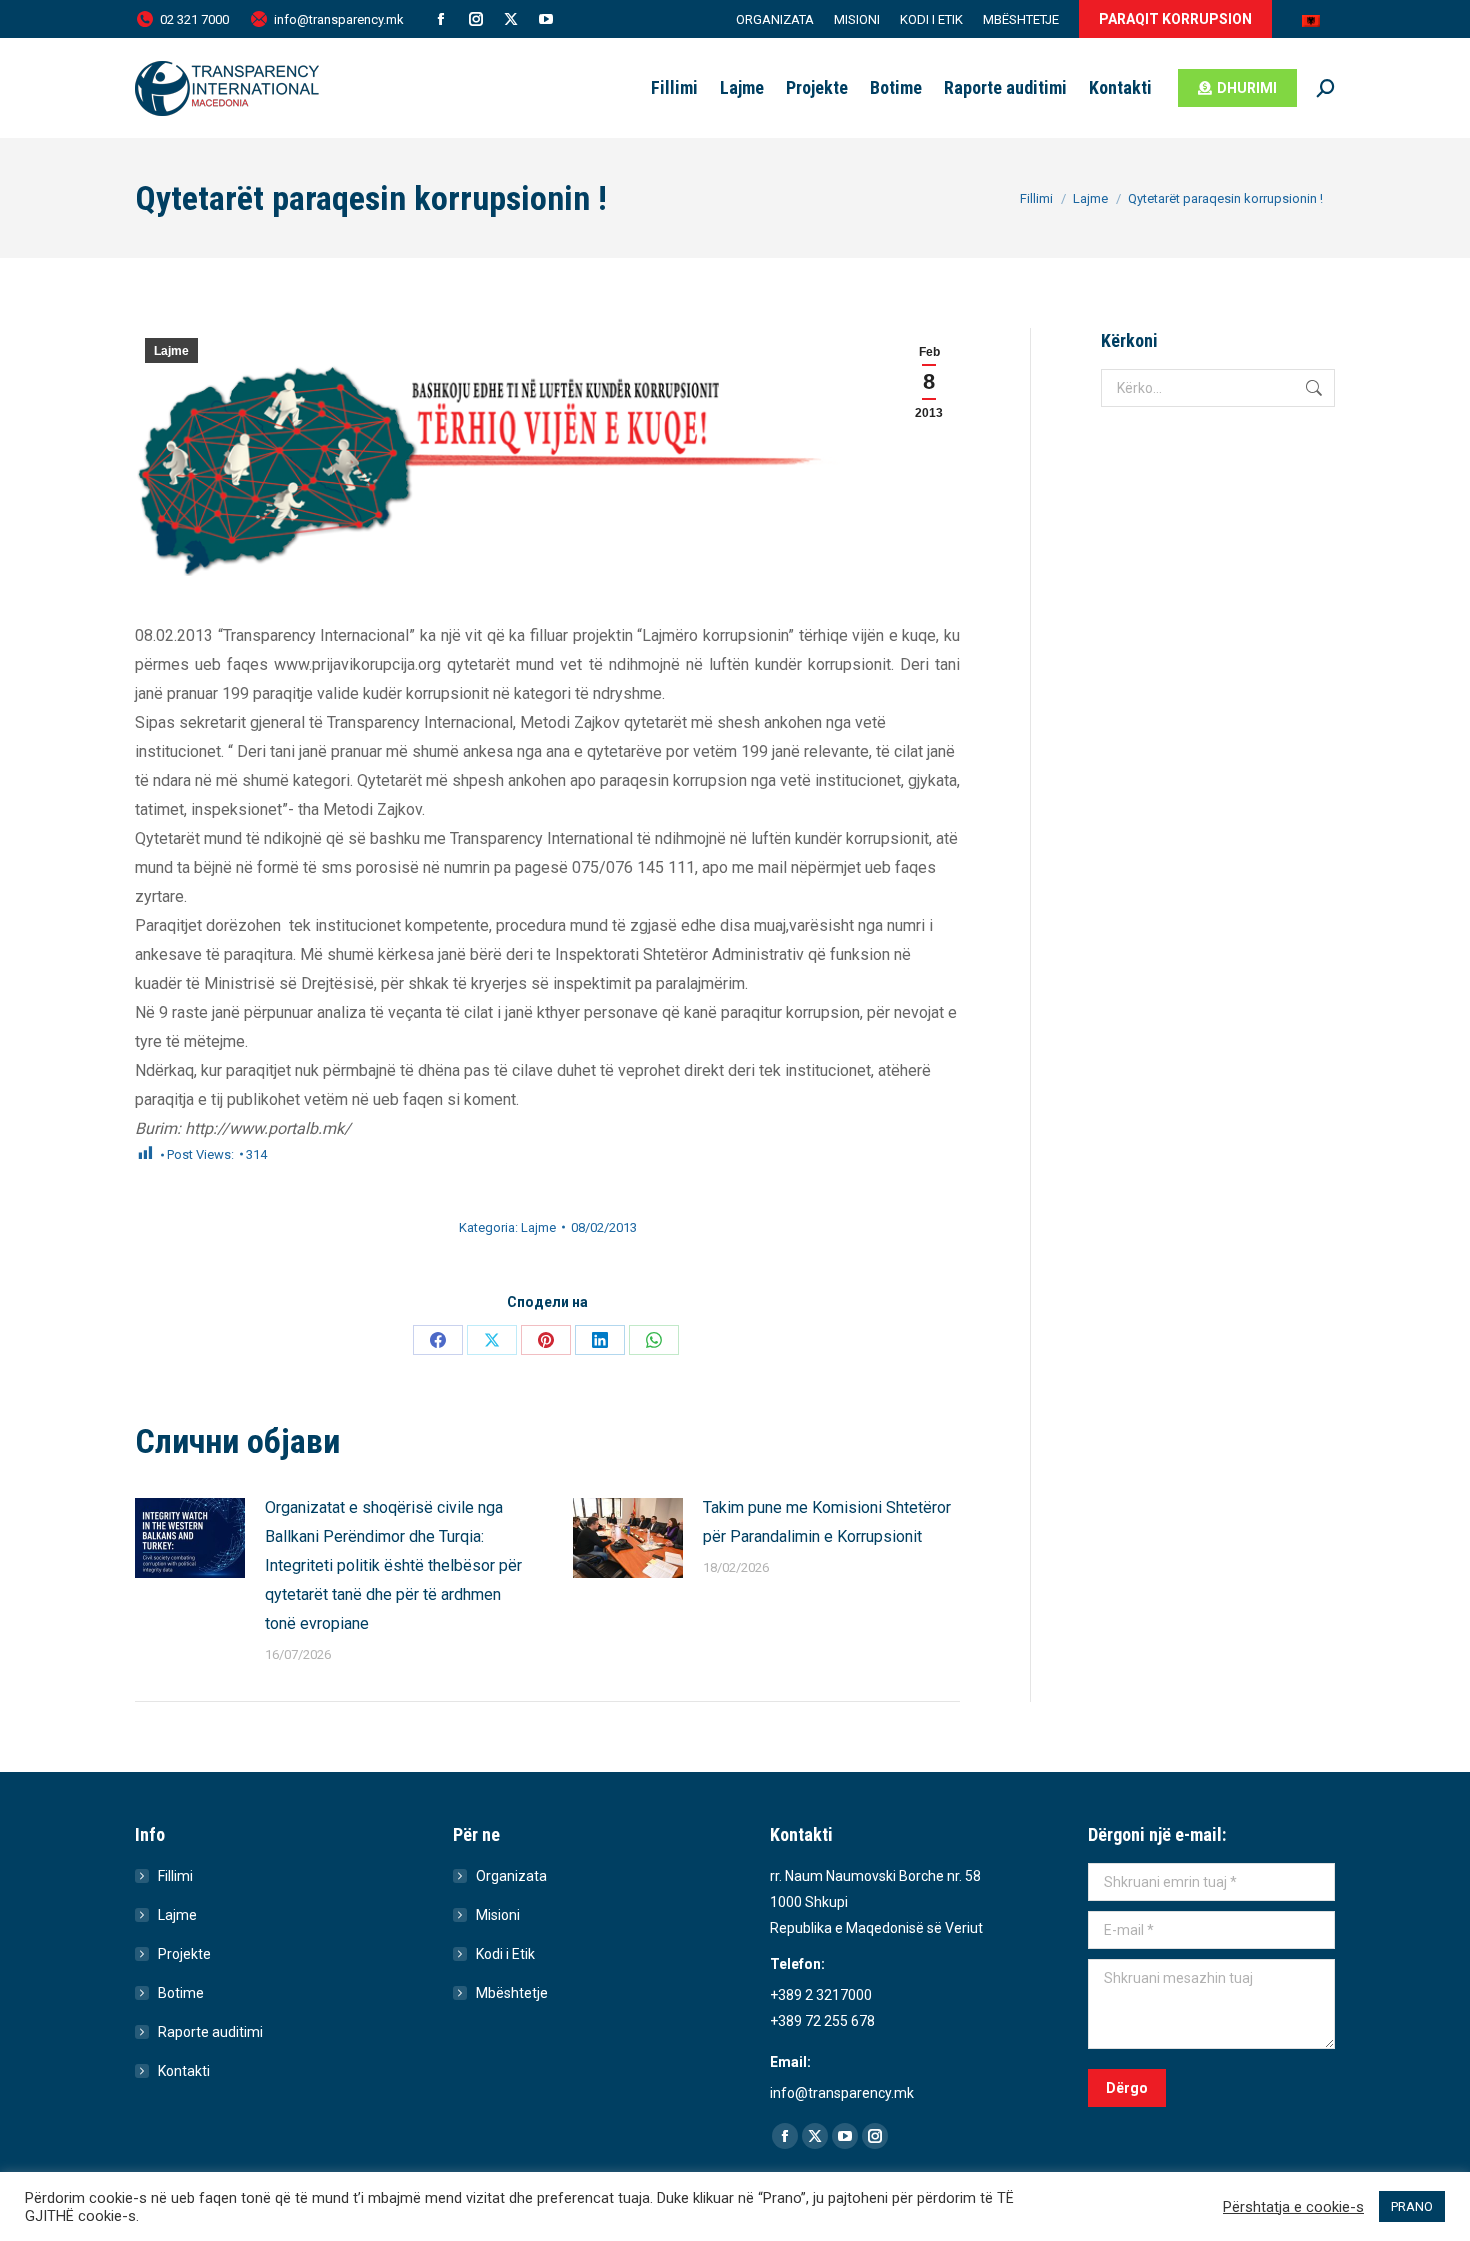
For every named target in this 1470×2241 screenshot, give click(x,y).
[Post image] (190, 1538)
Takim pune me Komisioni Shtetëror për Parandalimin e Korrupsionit (827, 1522)
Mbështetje (512, 1993)
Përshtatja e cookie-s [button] (1293, 2207)
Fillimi (175, 1876)
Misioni (498, 1915)
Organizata (511, 1876)
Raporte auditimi (210, 2032)
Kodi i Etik (505, 1954)
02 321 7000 (194, 19)
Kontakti (184, 2071)
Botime (181, 1993)
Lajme (171, 351)
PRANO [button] (1412, 2206)
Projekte (184, 1954)
